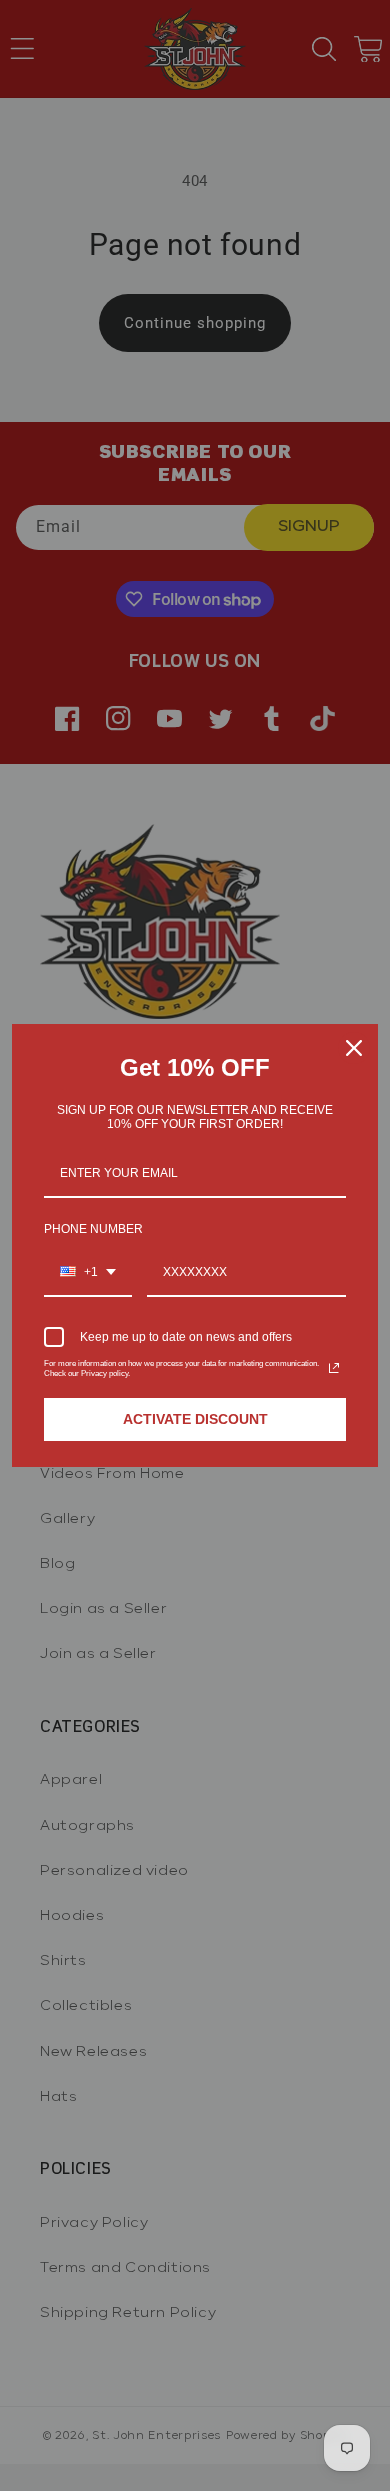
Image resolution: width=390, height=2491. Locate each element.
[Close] (354, 1048)
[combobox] (88, 1273)
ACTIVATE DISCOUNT (195, 1419)
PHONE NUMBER (93, 1229)
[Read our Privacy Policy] (334, 1368)
